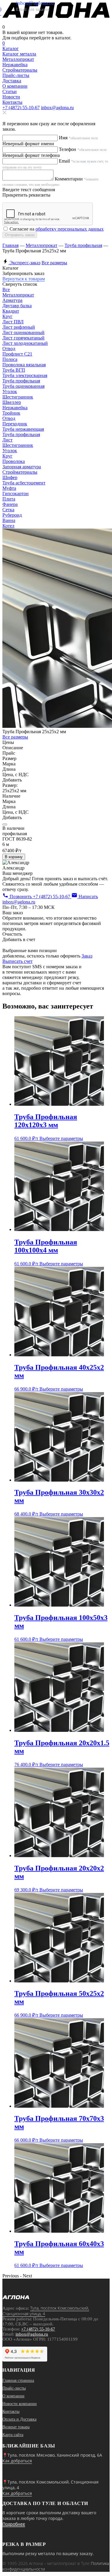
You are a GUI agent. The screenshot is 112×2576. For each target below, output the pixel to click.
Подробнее (14, 2524)
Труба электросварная (25, 375)
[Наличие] (5, 824)
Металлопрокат (42, 245)
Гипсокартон (16, 494)
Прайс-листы (16, 75)
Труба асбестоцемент (24, 483)
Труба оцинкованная (23, 386)
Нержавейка (15, 408)
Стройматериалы (20, 472)
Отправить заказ (20, 235)
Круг (7, 316)
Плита (9, 499)
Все (6, 289)
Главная (10, 245)
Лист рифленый (19, 327)
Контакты (12, 102)
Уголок (10, 392)
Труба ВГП (14, 370)
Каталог (11, 48)
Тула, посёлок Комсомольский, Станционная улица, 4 (46, 2311)
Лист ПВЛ (13, 322)
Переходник (15, 424)
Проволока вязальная (24, 365)
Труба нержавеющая (23, 429)
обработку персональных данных (70, 229)
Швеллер (12, 402)
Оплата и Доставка (19, 2419)
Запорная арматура (22, 467)
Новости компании (20, 2404)
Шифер (10, 477)
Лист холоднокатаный (25, 343)
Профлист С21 (17, 354)
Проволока (14, 461)
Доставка (12, 81)
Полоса (10, 359)
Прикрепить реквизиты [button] (26, 195)
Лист (7, 440)
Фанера (10, 504)
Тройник (11, 413)
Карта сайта (13, 2435)
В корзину (14, 857)
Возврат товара (16, 2427)
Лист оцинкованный (23, 332)
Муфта (9, 488)
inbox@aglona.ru (57, 108)
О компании (15, 86)
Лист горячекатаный (23, 338)
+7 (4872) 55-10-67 (21, 108)
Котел (8, 526)
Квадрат (11, 311)
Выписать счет (17, 961)
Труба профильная (83, 245)
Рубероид (12, 515)
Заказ (87, 956)
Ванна (9, 520)
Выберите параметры (61, 1138)
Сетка (8, 510)
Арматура (12, 300)
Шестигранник (18, 397)
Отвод (9, 349)
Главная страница (18, 2380)
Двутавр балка (17, 306)
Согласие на (57, 229)
